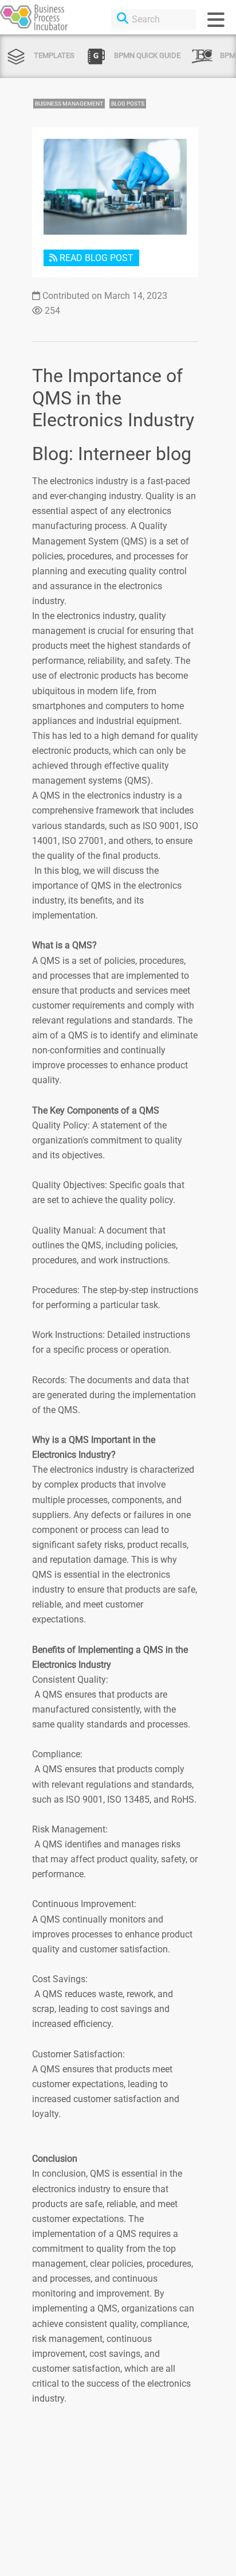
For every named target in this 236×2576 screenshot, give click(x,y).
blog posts (128, 104)
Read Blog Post (95, 258)
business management (69, 104)
